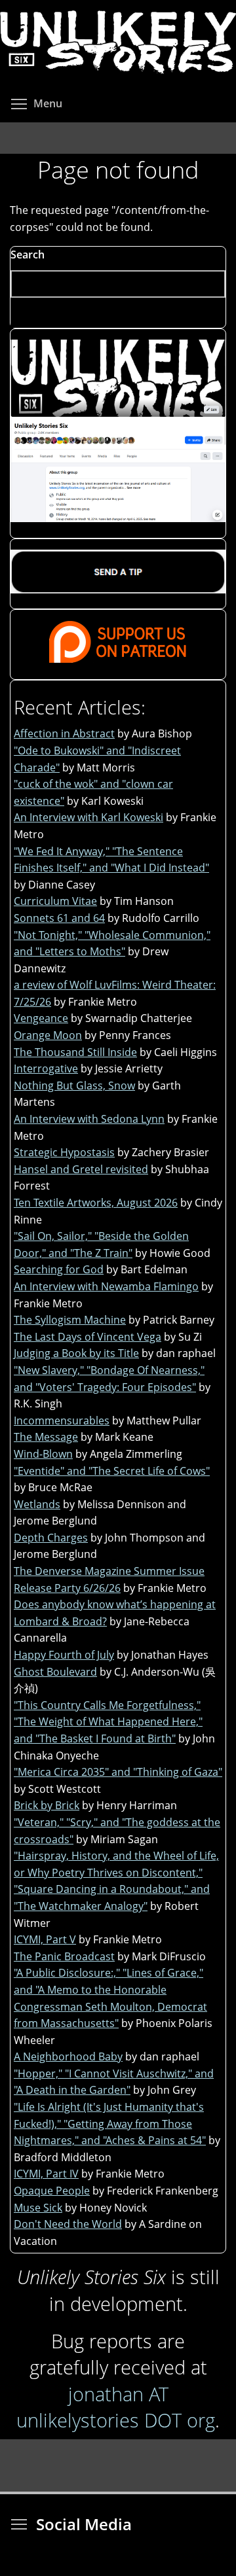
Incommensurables (62, 1420)
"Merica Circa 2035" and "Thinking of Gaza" (118, 1772)
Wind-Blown (43, 1454)
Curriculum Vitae (55, 901)
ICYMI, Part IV (46, 2174)
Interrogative (46, 1068)
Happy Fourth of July (64, 1655)
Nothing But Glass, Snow (74, 1085)
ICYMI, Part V (45, 1939)
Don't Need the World (68, 2224)
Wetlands (37, 1504)
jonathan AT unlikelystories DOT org (116, 2407)
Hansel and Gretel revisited (81, 1169)
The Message (46, 1437)
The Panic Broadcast (64, 1956)
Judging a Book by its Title (76, 1353)
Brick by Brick (47, 1805)
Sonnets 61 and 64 (59, 918)
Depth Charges (51, 1538)
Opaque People (52, 2191)
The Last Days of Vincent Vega (88, 1337)
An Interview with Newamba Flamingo (106, 1286)
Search (28, 255)
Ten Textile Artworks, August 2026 (96, 1203)
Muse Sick (38, 2208)
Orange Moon (48, 1035)
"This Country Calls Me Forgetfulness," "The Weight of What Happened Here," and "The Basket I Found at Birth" (108, 1722)
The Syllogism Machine (70, 1320)
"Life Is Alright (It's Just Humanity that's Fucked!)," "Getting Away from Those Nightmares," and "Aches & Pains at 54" (110, 2124)
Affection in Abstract (64, 733)
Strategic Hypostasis (64, 1152)
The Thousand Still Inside (75, 1052)
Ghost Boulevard (55, 1672)
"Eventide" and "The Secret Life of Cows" (112, 1471)
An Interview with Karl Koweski (88, 817)
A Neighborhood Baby (68, 2056)
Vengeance (41, 1018)
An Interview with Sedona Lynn (89, 1119)
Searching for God (59, 1269)
